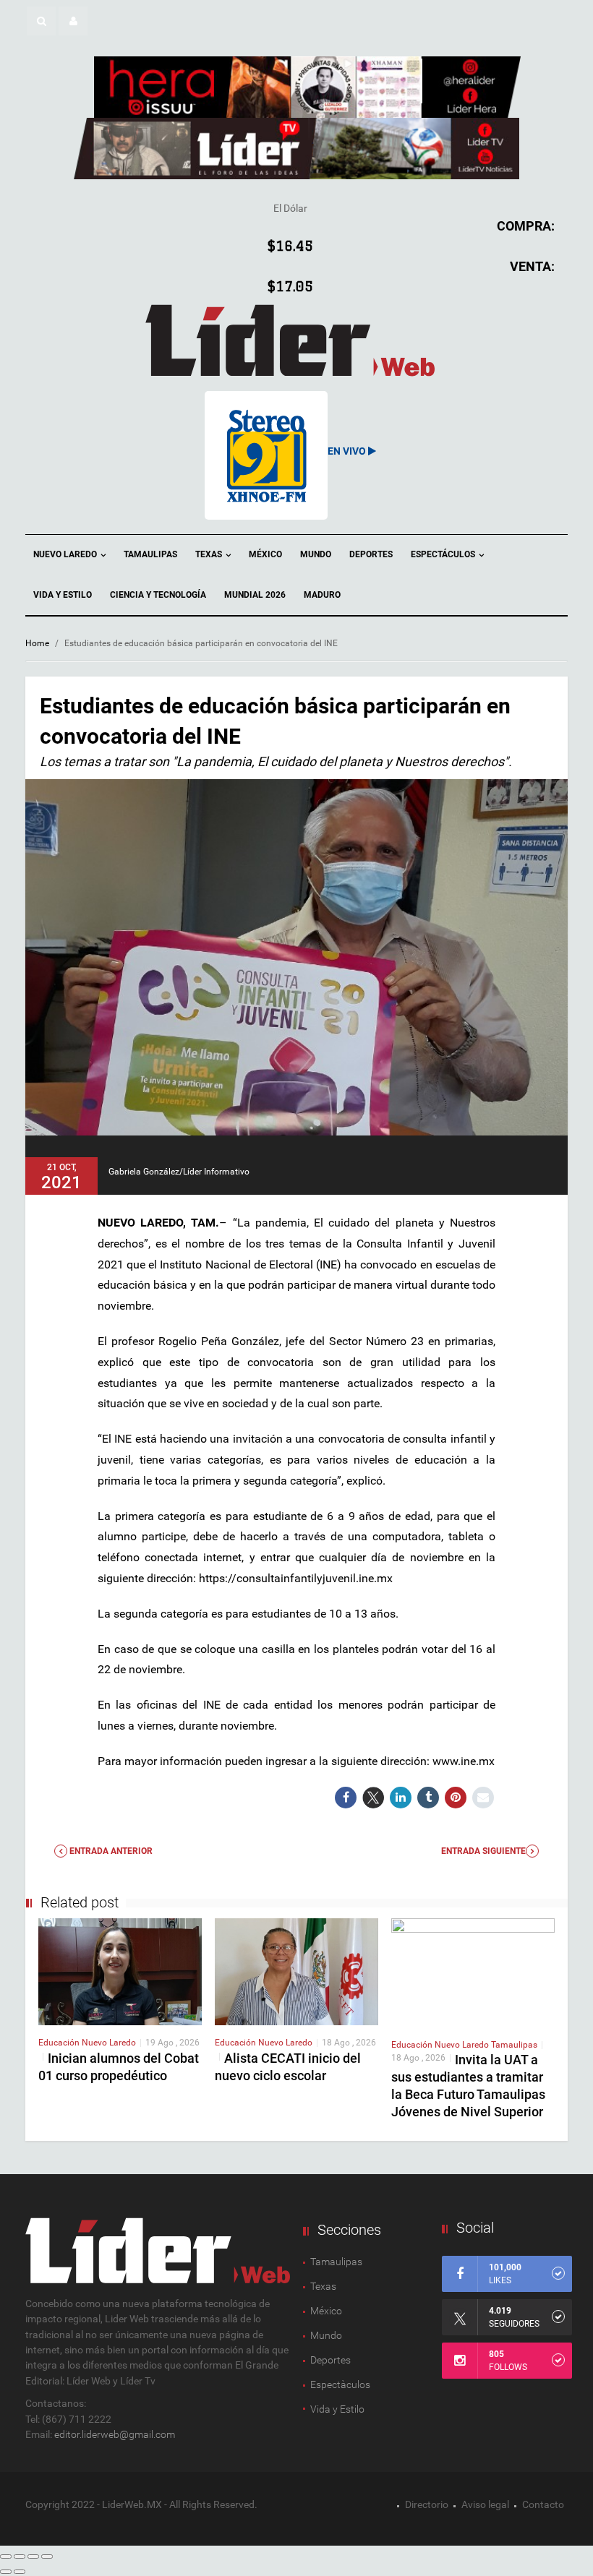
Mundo (316, 554)
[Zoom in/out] (47, 2556)
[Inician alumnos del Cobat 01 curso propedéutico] (120, 1971)
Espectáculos (444, 554)
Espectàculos (340, 2384)
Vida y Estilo (63, 595)
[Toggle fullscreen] (33, 2556)
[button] (41, 21)
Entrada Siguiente (483, 1851)
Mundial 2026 (255, 595)
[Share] (20, 2556)
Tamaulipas (150, 554)
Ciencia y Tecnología (158, 595)
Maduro (322, 595)
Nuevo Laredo (66, 554)
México (265, 554)
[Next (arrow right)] (20, 2572)
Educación (60, 2043)
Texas (210, 554)
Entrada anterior (110, 1851)
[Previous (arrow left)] (6, 2572)
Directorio (427, 2504)
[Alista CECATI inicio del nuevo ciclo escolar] (296, 1971)
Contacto (543, 2504)
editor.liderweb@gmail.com (115, 2434)
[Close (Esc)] (6, 2556)
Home (37, 643)
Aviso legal (485, 2504)
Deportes (371, 554)
